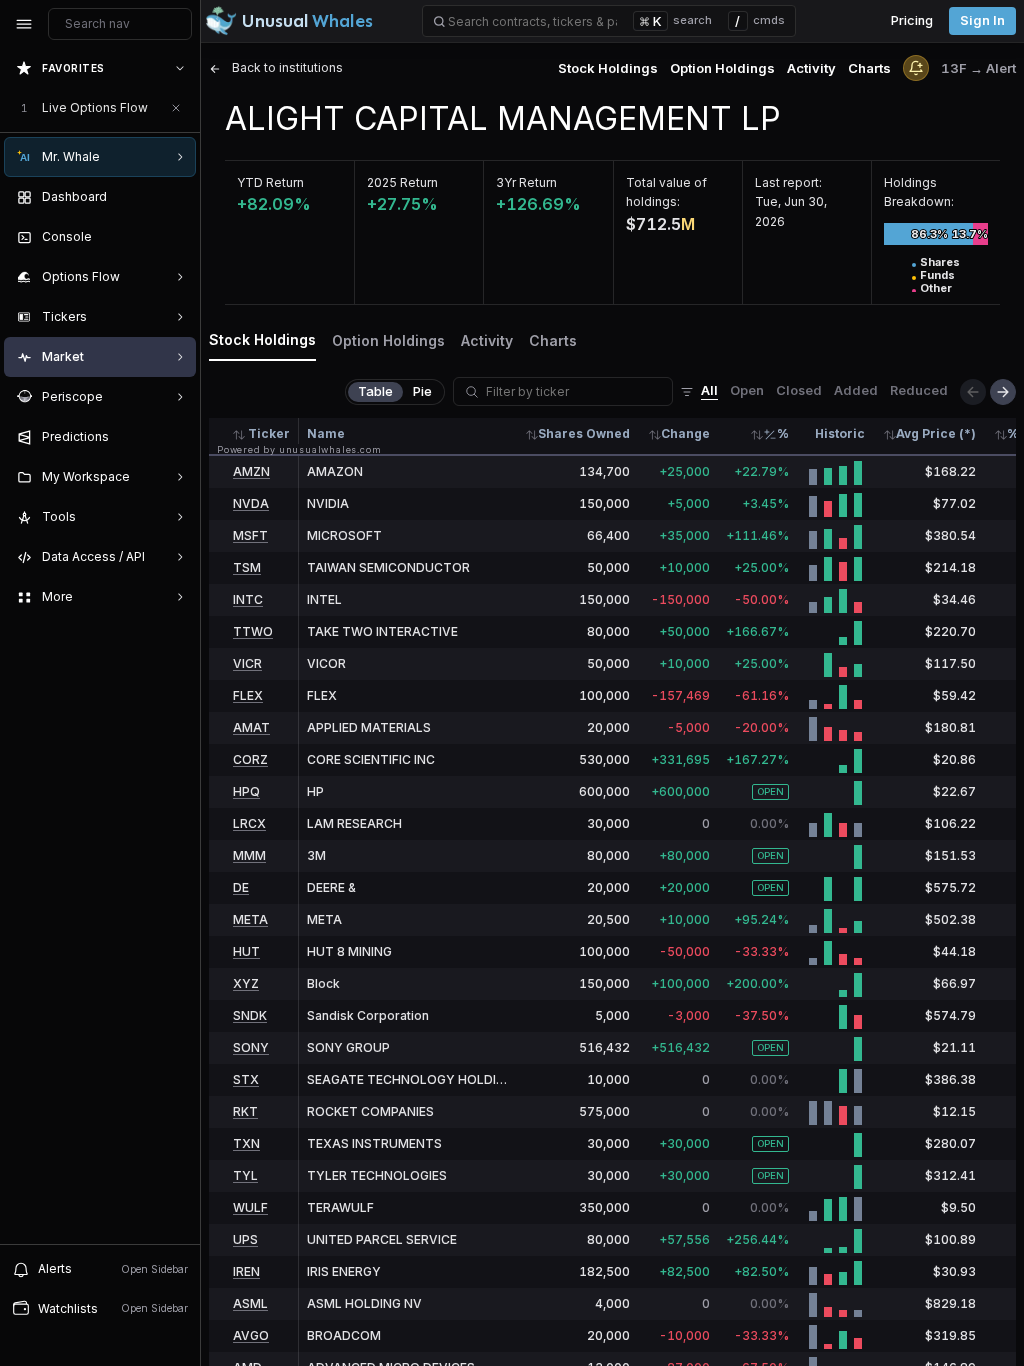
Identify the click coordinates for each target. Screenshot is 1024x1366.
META (250, 919)
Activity (811, 68)
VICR (247, 663)
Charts (869, 68)
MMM (249, 855)
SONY (251, 1047)
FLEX (248, 695)
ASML (250, 1303)
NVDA (251, 503)
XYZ (246, 983)
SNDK (250, 1015)
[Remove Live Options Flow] (176, 108)
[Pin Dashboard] (176, 197)
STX (246, 1079)
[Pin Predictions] (176, 437)
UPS (245, 1239)
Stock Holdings (608, 68)
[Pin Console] (176, 237)
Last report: (788, 182)
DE (241, 887)
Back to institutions (286, 67)
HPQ (246, 791)
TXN (246, 1143)
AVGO (251, 1335)
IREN (246, 1271)
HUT (246, 951)
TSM (247, 567)
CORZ (250, 759)
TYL (245, 1175)
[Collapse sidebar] (24, 24)
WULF (250, 1207)
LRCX (249, 823)
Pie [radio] (422, 391)
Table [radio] (375, 391)
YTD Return (270, 182)
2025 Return (402, 182)
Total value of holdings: (666, 192)
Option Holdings (722, 68)
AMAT (251, 727)
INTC (248, 599)
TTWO (253, 631)
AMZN (251, 471)
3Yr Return (526, 182)
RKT (245, 1111)
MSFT (250, 535)
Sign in (982, 20)
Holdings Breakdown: (919, 192)
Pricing (912, 20)
